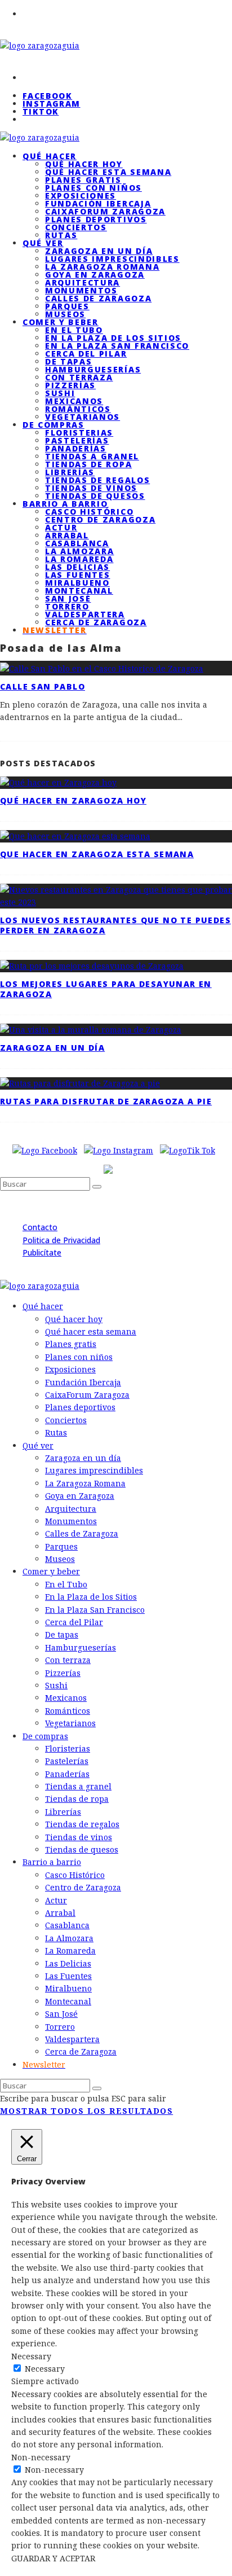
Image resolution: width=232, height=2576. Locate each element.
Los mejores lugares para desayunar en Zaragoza (106, 989)
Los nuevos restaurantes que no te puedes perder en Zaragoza (115, 925)
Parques (67, 306)
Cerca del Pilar (86, 354)
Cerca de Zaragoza (96, 622)
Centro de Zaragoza (100, 519)
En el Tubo (74, 330)
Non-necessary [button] (41, 2457)
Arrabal (67, 535)
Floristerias (79, 433)
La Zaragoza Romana (102, 267)
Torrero (67, 606)
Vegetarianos (70, 1723)
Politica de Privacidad (61, 1240)
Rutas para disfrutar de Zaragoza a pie (106, 1101)
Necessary (45, 2369)
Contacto (40, 1227)
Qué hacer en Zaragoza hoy (73, 800)
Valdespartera (85, 614)
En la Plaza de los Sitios (113, 338)
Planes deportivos (96, 219)
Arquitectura (82, 282)
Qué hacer (50, 156)
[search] (97, 1187)
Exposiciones (81, 196)
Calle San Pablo (43, 686)
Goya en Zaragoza (95, 275)
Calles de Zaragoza (98, 298)
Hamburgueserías (93, 369)
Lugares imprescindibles (112, 259)
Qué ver (43, 243)
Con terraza (79, 377)
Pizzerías (70, 385)
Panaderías (76, 448)
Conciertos (76, 227)
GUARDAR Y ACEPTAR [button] (53, 2558)
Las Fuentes (77, 575)
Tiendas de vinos (91, 488)
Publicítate (42, 1252)
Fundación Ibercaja (98, 203)
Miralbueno (77, 583)
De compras (53, 425)
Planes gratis (83, 180)
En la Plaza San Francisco (117, 346)
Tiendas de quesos (82, 1849)
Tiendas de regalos (97, 480)
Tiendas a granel (92, 456)
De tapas (68, 361)
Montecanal (79, 591)
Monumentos (81, 290)
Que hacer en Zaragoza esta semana (97, 854)
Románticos (78, 409)
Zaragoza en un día (99, 251)
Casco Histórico (89, 512)
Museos (60, 1559)
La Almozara (79, 551)
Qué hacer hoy (84, 164)
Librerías (70, 472)
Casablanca (77, 543)
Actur (61, 527)
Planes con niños (93, 188)
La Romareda (79, 559)
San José (68, 598)
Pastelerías (77, 440)
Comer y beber (61, 322)
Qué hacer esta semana (108, 172)
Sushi (60, 393)
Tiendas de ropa (88, 464)
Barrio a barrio (65, 504)
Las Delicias (77, 567)
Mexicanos (74, 401)
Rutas (56, 1432)
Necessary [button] (31, 2356)
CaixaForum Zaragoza (105, 211)
